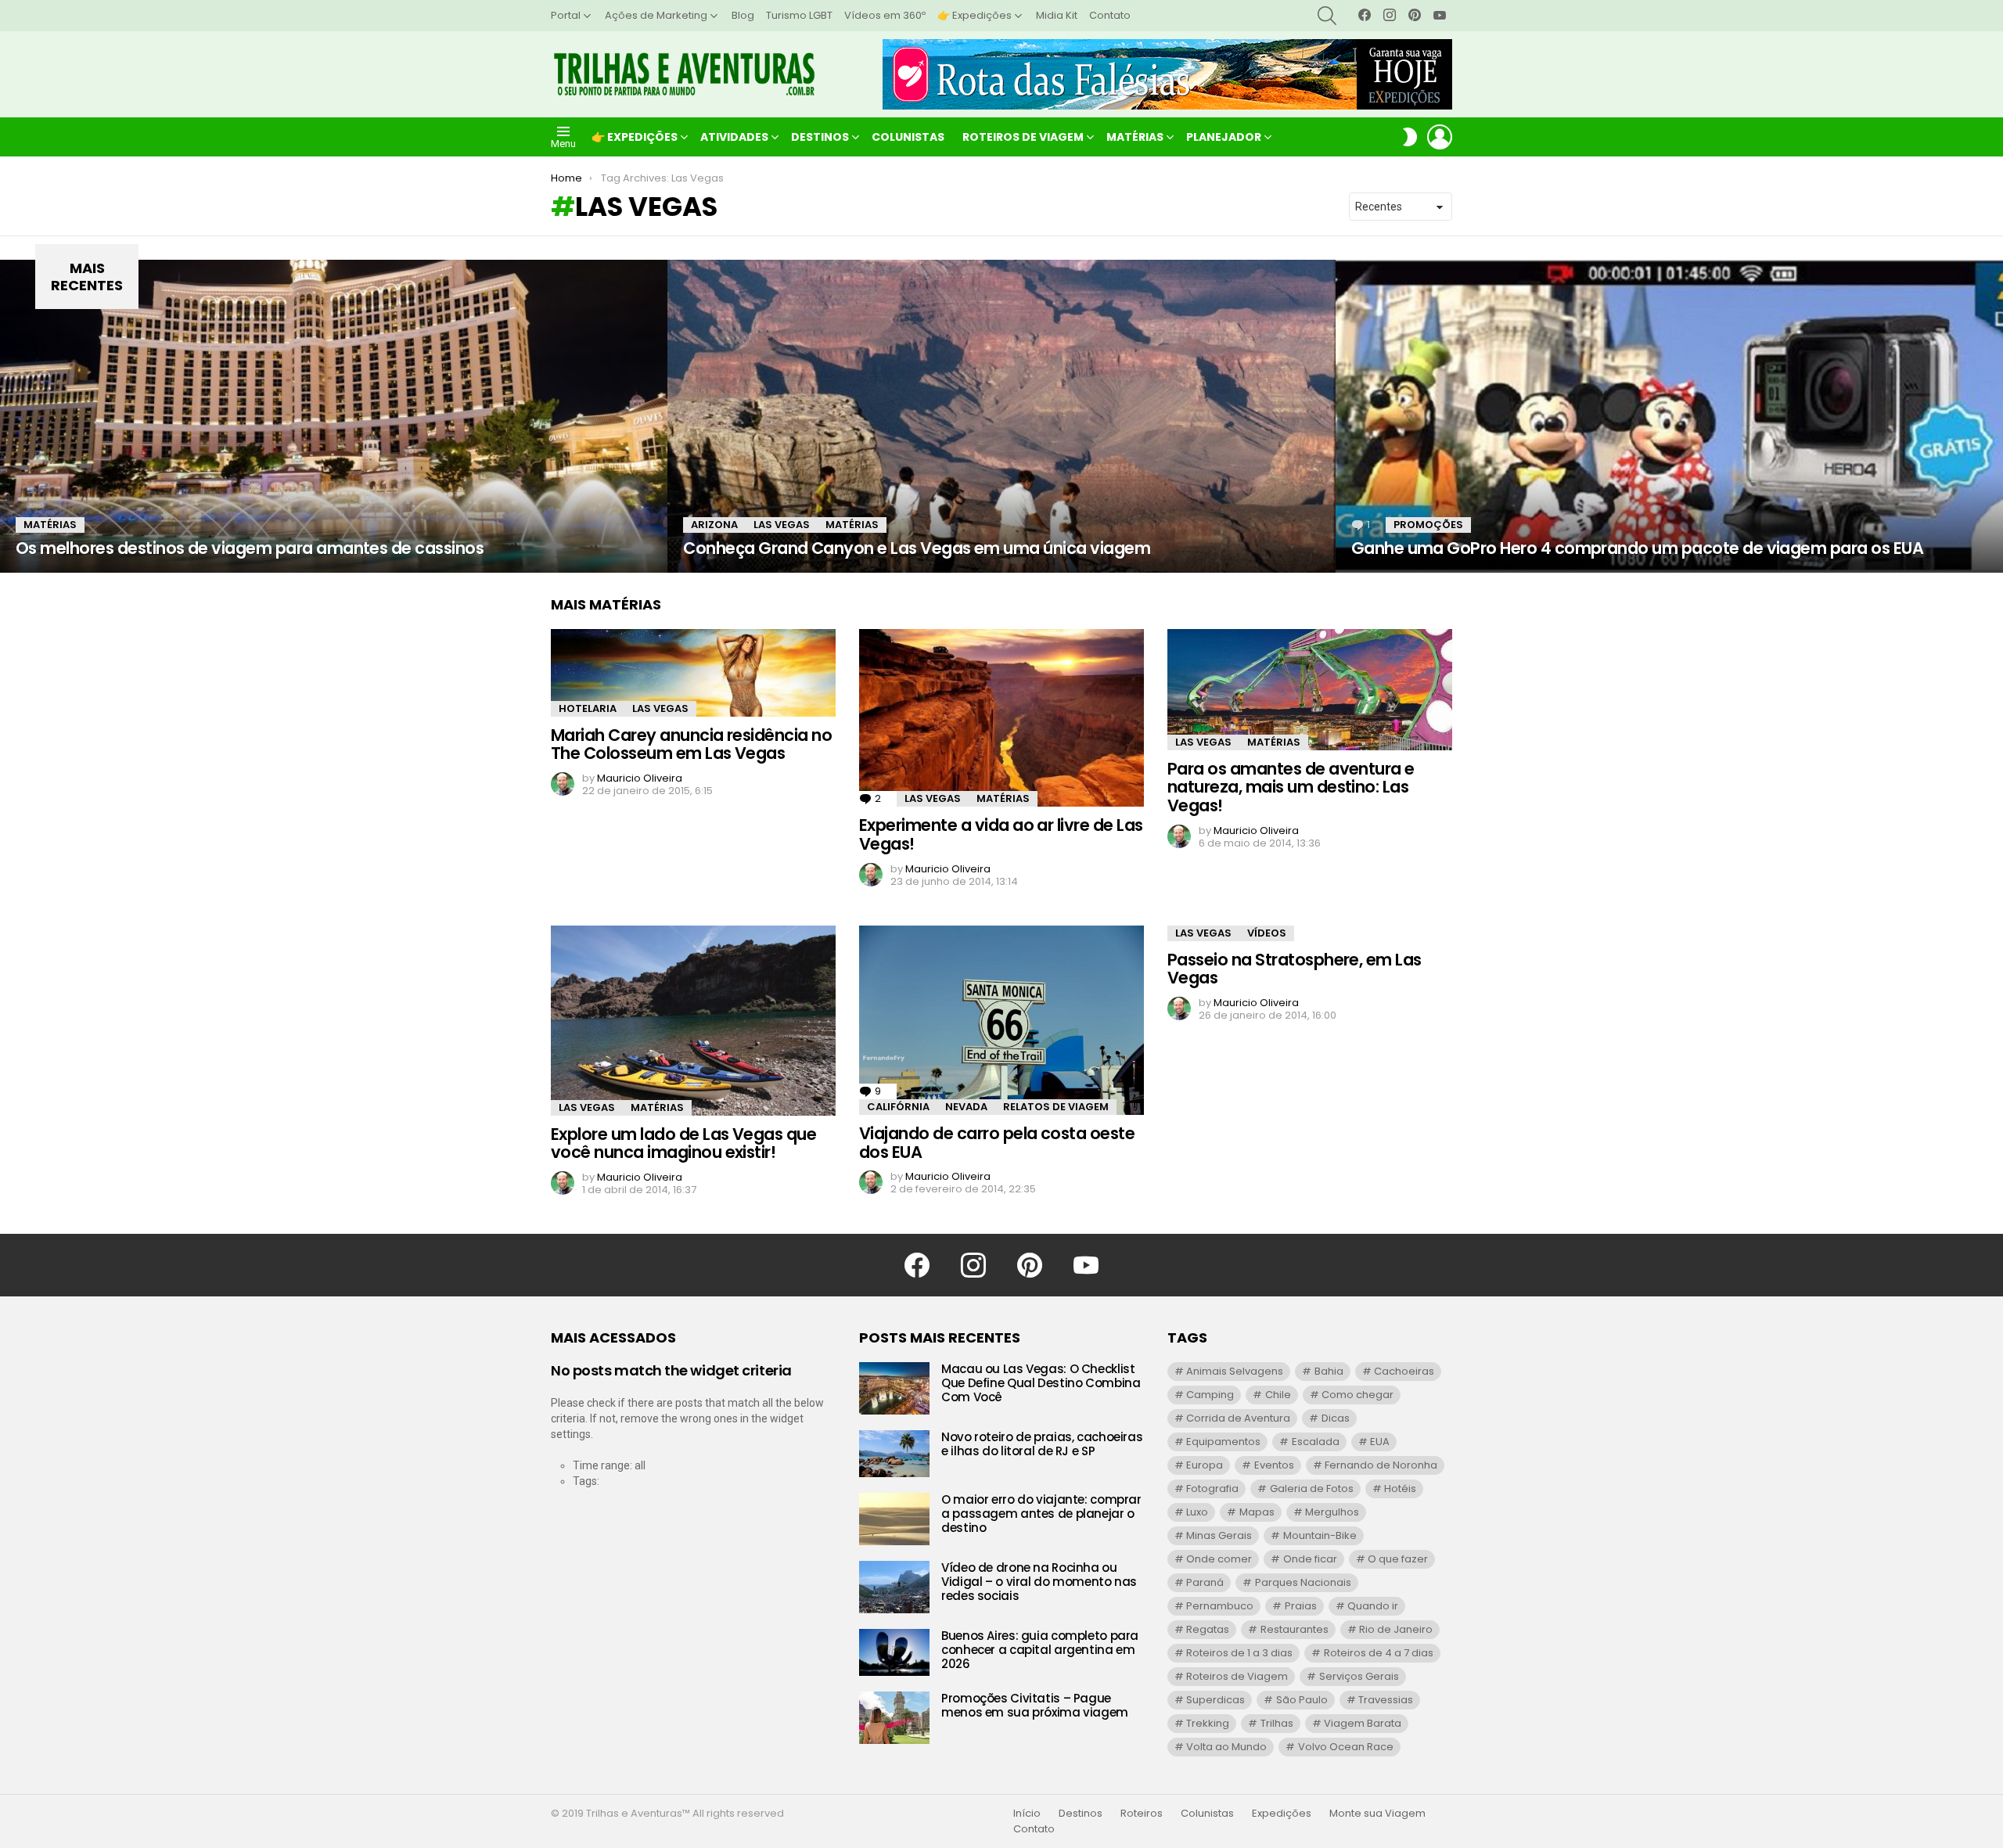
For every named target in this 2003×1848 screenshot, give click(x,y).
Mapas (1257, 1512)
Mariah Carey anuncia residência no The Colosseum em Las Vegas (691, 744)
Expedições (1282, 1814)
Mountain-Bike (1320, 1535)
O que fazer (1398, 1559)
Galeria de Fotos (1312, 1488)
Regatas (1208, 1629)
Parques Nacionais (1303, 1582)
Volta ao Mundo (1226, 1747)
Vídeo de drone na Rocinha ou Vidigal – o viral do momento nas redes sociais (1039, 1582)
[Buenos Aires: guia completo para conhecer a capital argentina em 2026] (894, 1652)
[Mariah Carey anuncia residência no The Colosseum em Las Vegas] (693, 673)
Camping (1210, 1395)
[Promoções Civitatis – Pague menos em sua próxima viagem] (894, 1718)
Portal (566, 15)
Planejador (1224, 137)
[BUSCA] (1327, 16)
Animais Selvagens (1235, 1371)
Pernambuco (1220, 1606)
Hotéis (1400, 1488)
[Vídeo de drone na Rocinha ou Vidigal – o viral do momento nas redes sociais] (894, 1587)
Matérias (1135, 137)
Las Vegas (782, 525)
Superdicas (1215, 1700)
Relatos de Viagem (1056, 1107)
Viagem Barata (1363, 1723)
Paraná (1205, 1582)
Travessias (1386, 1700)
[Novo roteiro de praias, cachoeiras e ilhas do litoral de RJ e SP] (894, 1454)
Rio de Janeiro (1396, 1629)
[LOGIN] (1440, 137)
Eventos (1274, 1465)
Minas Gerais (1219, 1535)
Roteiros (1142, 1814)
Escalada (1316, 1442)
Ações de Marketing (656, 15)
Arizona (714, 525)
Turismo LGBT (799, 15)
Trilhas (1277, 1723)
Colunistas (908, 137)
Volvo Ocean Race (1346, 1747)
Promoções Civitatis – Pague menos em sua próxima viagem (1035, 1705)
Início (1027, 1814)
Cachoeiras (1404, 1371)
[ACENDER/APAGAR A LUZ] (1410, 137)
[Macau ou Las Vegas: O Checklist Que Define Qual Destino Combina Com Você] (894, 1388)
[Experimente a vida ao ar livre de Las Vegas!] (1001, 718)
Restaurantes (1295, 1629)
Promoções (1428, 525)
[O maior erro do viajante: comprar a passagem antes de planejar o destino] (894, 1519)
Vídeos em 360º (885, 15)
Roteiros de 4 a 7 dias (1379, 1653)
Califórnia (898, 1107)
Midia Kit (1057, 15)
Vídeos (1267, 933)
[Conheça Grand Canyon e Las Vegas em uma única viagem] (1001, 416)
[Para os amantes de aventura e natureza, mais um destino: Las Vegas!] (1310, 690)
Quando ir (1373, 1606)
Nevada (966, 1107)
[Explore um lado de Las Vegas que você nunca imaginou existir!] (693, 1021)
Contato (1110, 15)
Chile (1278, 1395)
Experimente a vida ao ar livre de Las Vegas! (1001, 834)
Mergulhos (1332, 1512)
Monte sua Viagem (1377, 1814)
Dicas (1336, 1418)
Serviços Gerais (1359, 1676)
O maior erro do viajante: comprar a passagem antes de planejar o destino (1041, 1514)
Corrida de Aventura (1238, 1418)
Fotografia (1212, 1488)
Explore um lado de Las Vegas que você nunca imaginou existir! (683, 1143)
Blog (743, 15)
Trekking (1208, 1723)
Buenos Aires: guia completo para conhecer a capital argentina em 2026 (1040, 1650)
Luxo (1197, 1512)
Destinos (820, 137)
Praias (1301, 1606)
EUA (1380, 1442)
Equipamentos (1223, 1442)
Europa (1205, 1465)
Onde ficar (1310, 1559)
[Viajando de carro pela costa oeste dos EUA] (1001, 1020)
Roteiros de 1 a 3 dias (1239, 1653)
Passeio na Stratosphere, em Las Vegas (1295, 969)
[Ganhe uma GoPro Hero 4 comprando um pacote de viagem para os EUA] (1669, 416)
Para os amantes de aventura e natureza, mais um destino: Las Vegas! (1291, 787)
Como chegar (1358, 1395)
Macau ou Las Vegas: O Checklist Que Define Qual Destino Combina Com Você (1041, 1383)
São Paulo (1302, 1700)
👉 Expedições (975, 15)
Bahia (1329, 1371)
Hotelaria (588, 708)
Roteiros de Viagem (1023, 137)
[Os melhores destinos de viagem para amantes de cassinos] (334, 416)
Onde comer (1219, 1559)
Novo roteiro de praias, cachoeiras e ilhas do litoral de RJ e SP (1042, 1444)
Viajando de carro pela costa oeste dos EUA (997, 1143)
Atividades (734, 137)
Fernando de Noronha (1381, 1465)
